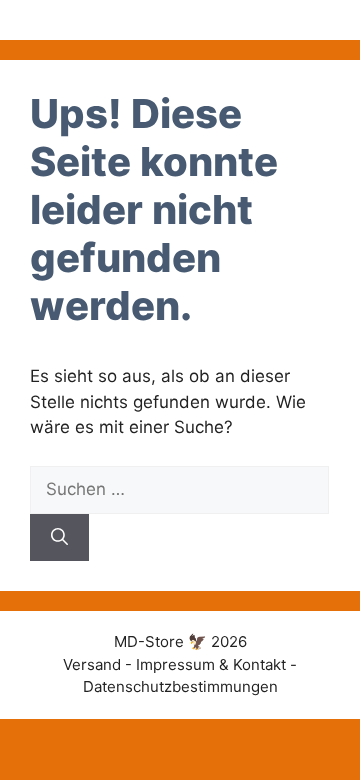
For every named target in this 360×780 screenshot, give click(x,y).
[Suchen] (59, 538)
